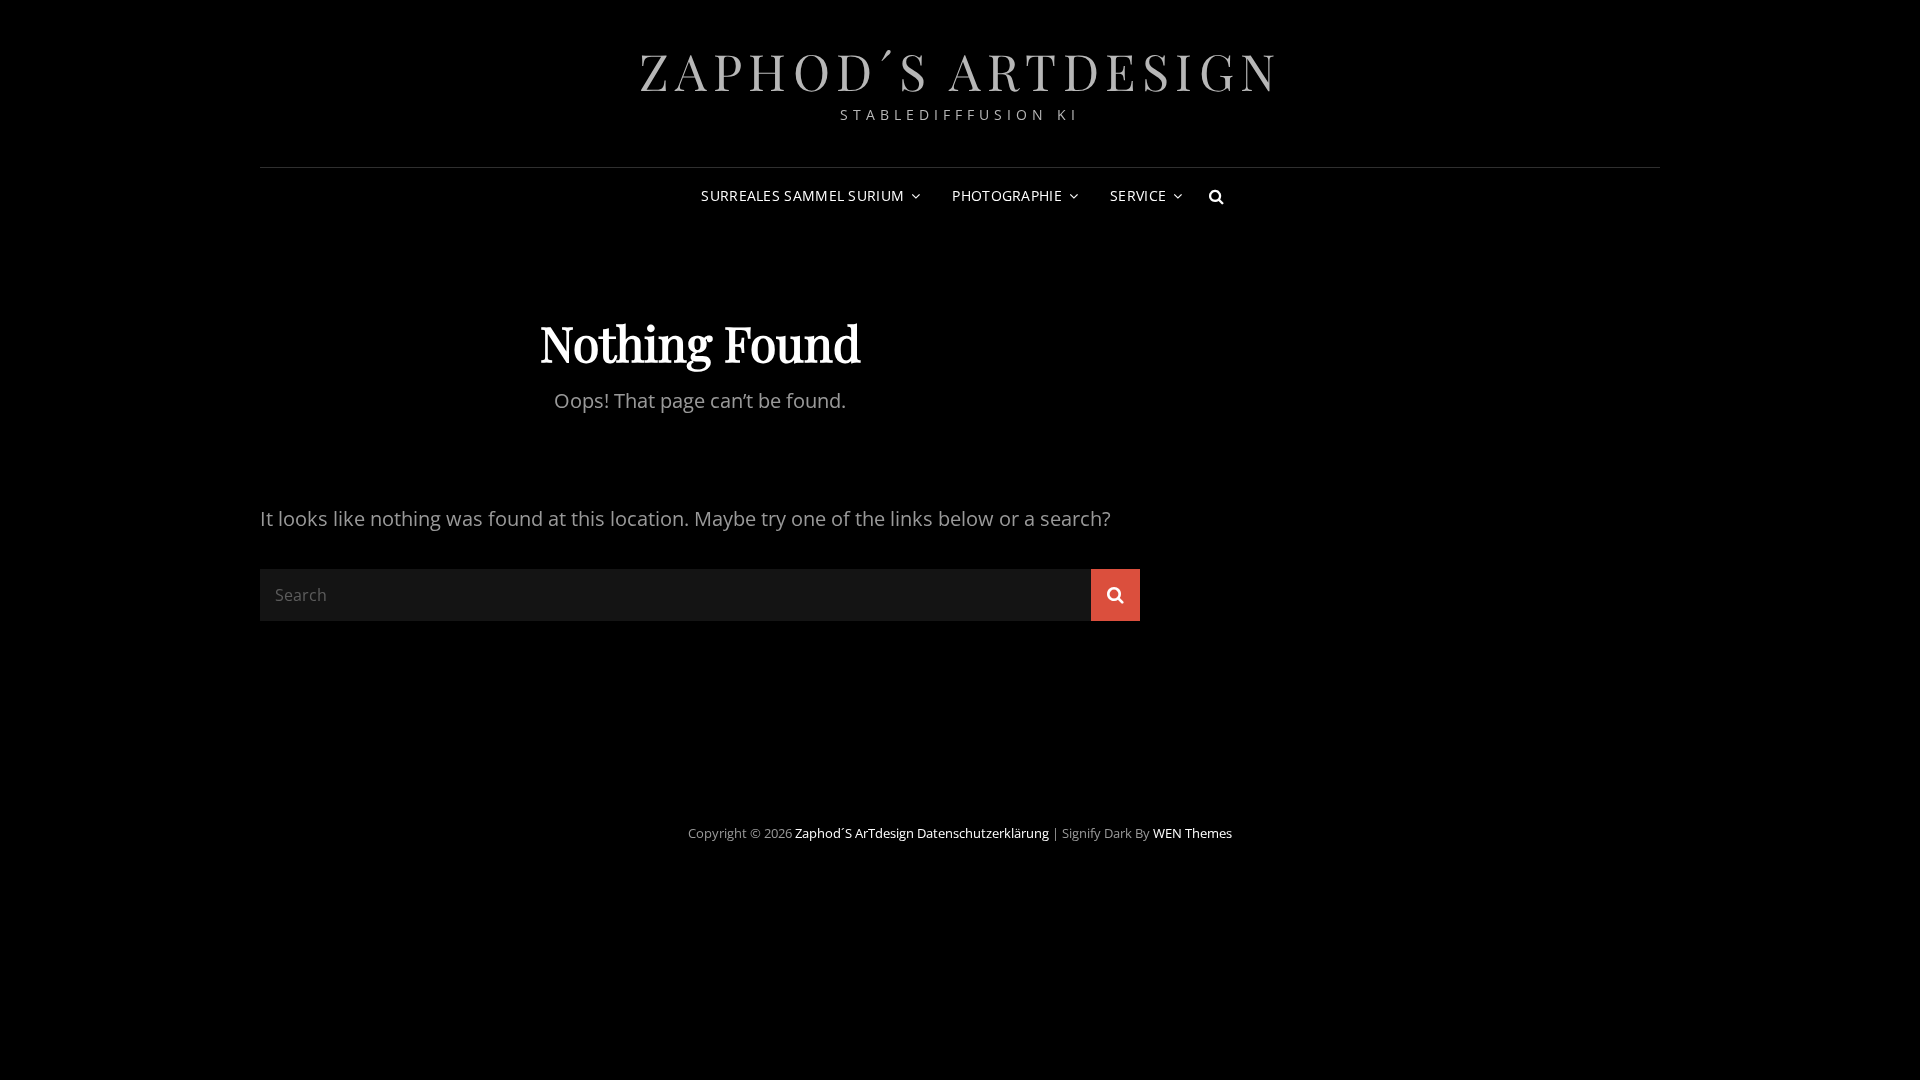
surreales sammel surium (802, 195)
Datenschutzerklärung (983, 833)
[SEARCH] (1217, 196)
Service (1138, 195)
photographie (1006, 195)
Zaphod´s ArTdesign (960, 70)
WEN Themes (1192, 833)
